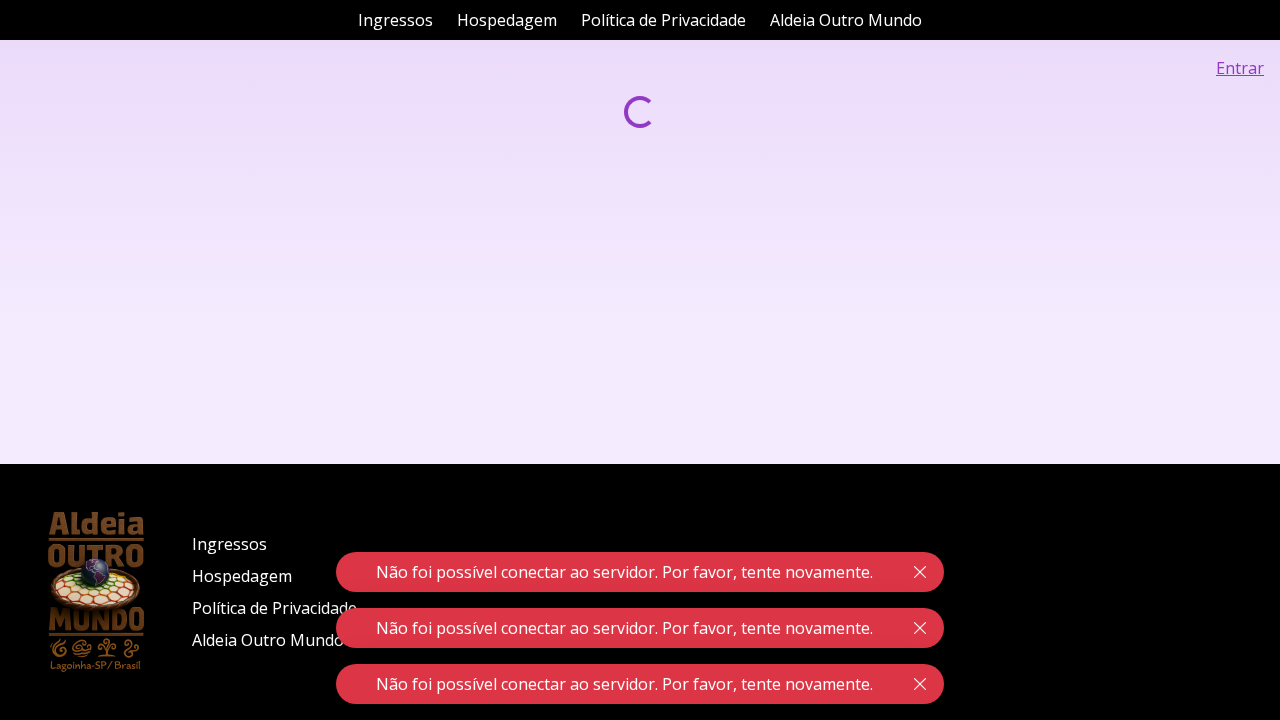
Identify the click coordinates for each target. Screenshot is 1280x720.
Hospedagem (507, 20)
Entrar (1240, 68)
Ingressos (395, 20)
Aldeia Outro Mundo (846, 20)
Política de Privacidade (663, 20)
